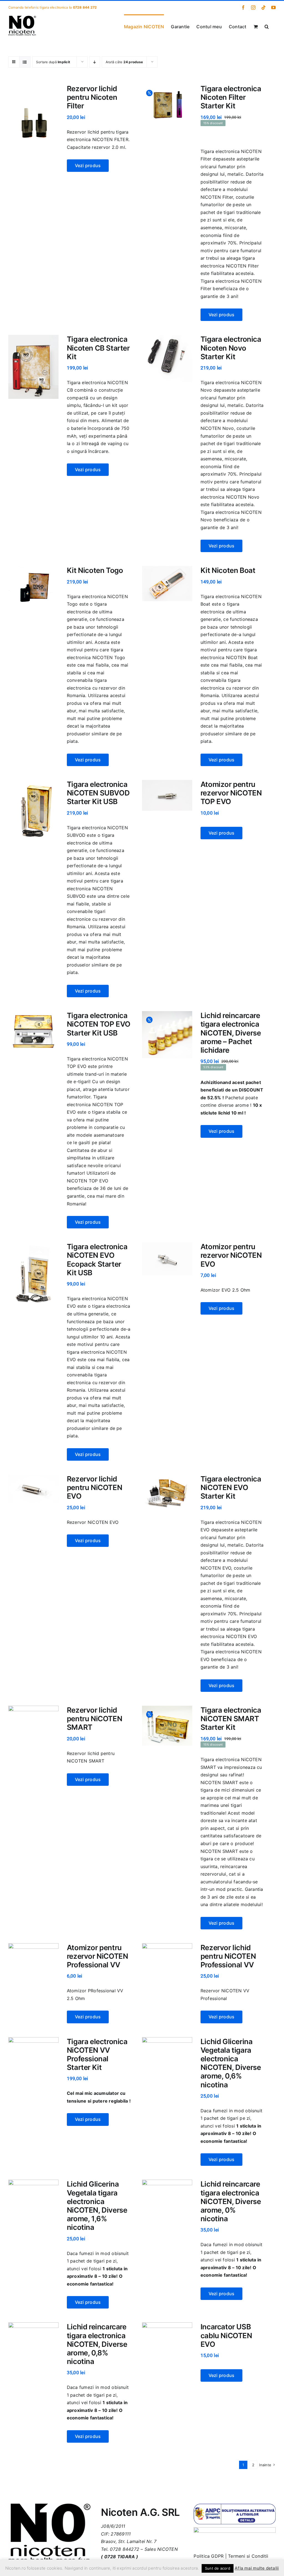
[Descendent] (95, 62)
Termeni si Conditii (248, 2556)
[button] (267, 26)
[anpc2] (235, 2529)
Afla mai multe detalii (257, 2568)
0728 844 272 (85, 7)
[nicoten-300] (49, 2506)
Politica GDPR (209, 2556)
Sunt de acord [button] (218, 2568)
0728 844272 (125, 2549)
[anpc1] (235, 2506)
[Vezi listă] (25, 62)
